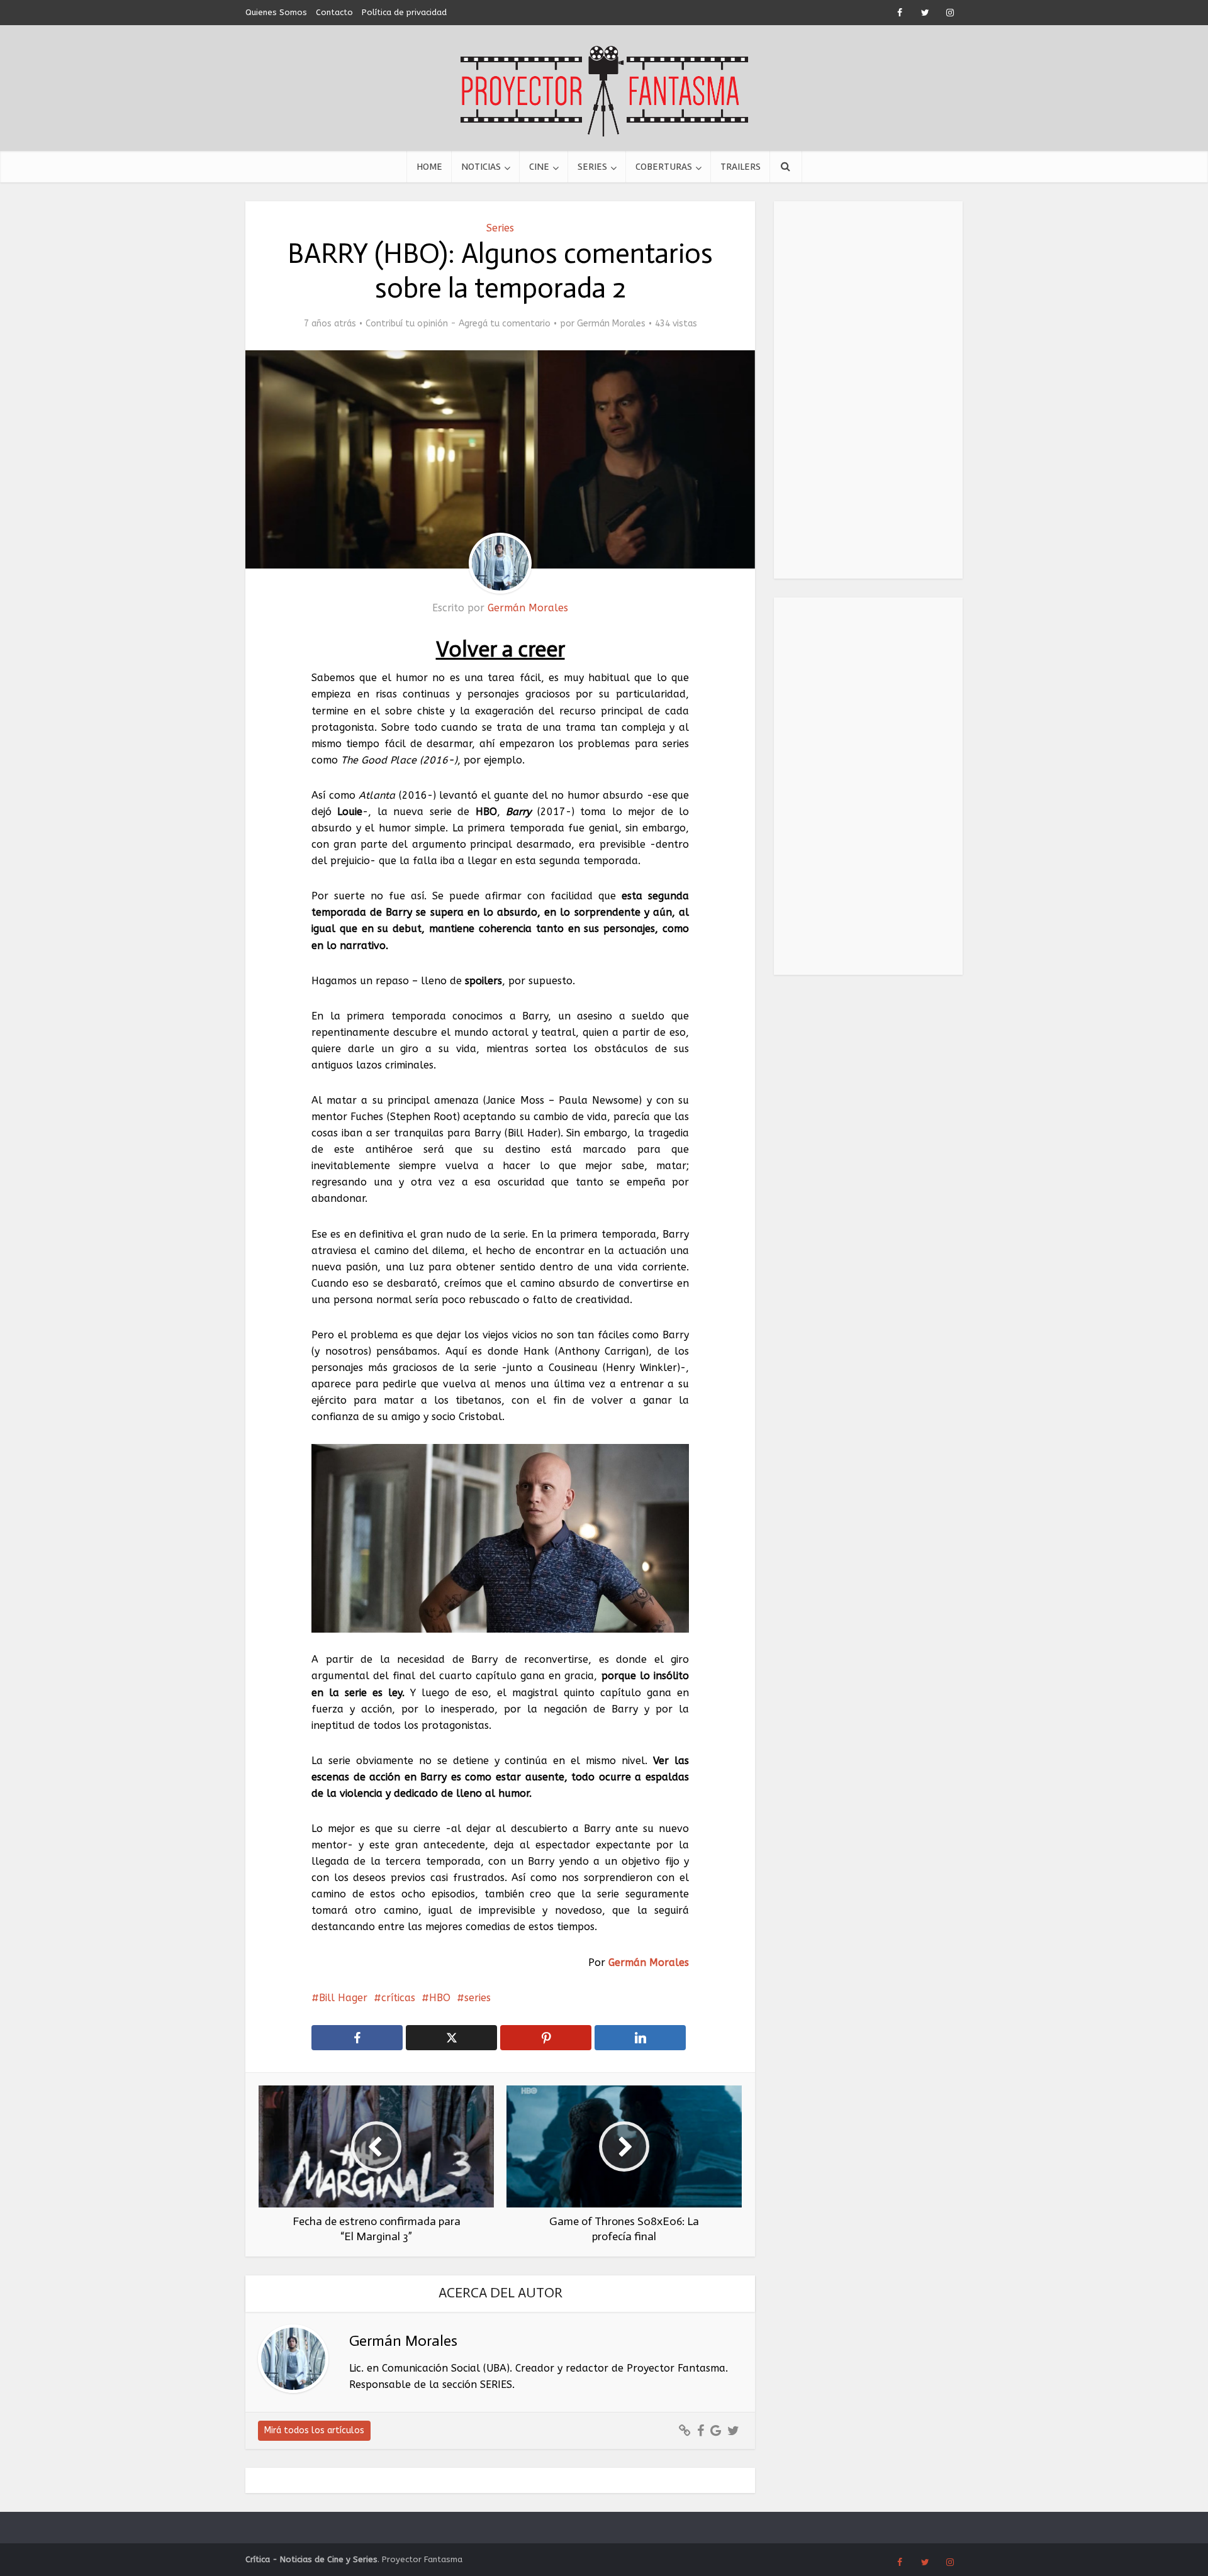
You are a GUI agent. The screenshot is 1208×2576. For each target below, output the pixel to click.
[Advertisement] (868, 390)
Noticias (481, 167)
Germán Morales (611, 324)
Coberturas (664, 167)
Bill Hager (343, 1998)
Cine (539, 167)
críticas (398, 1998)
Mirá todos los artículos (314, 2430)
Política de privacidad (404, 12)
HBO (440, 1998)
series (478, 1998)
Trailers (741, 167)
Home (429, 167)
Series (592, 167)
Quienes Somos (276, 12)
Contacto (334, 12)
